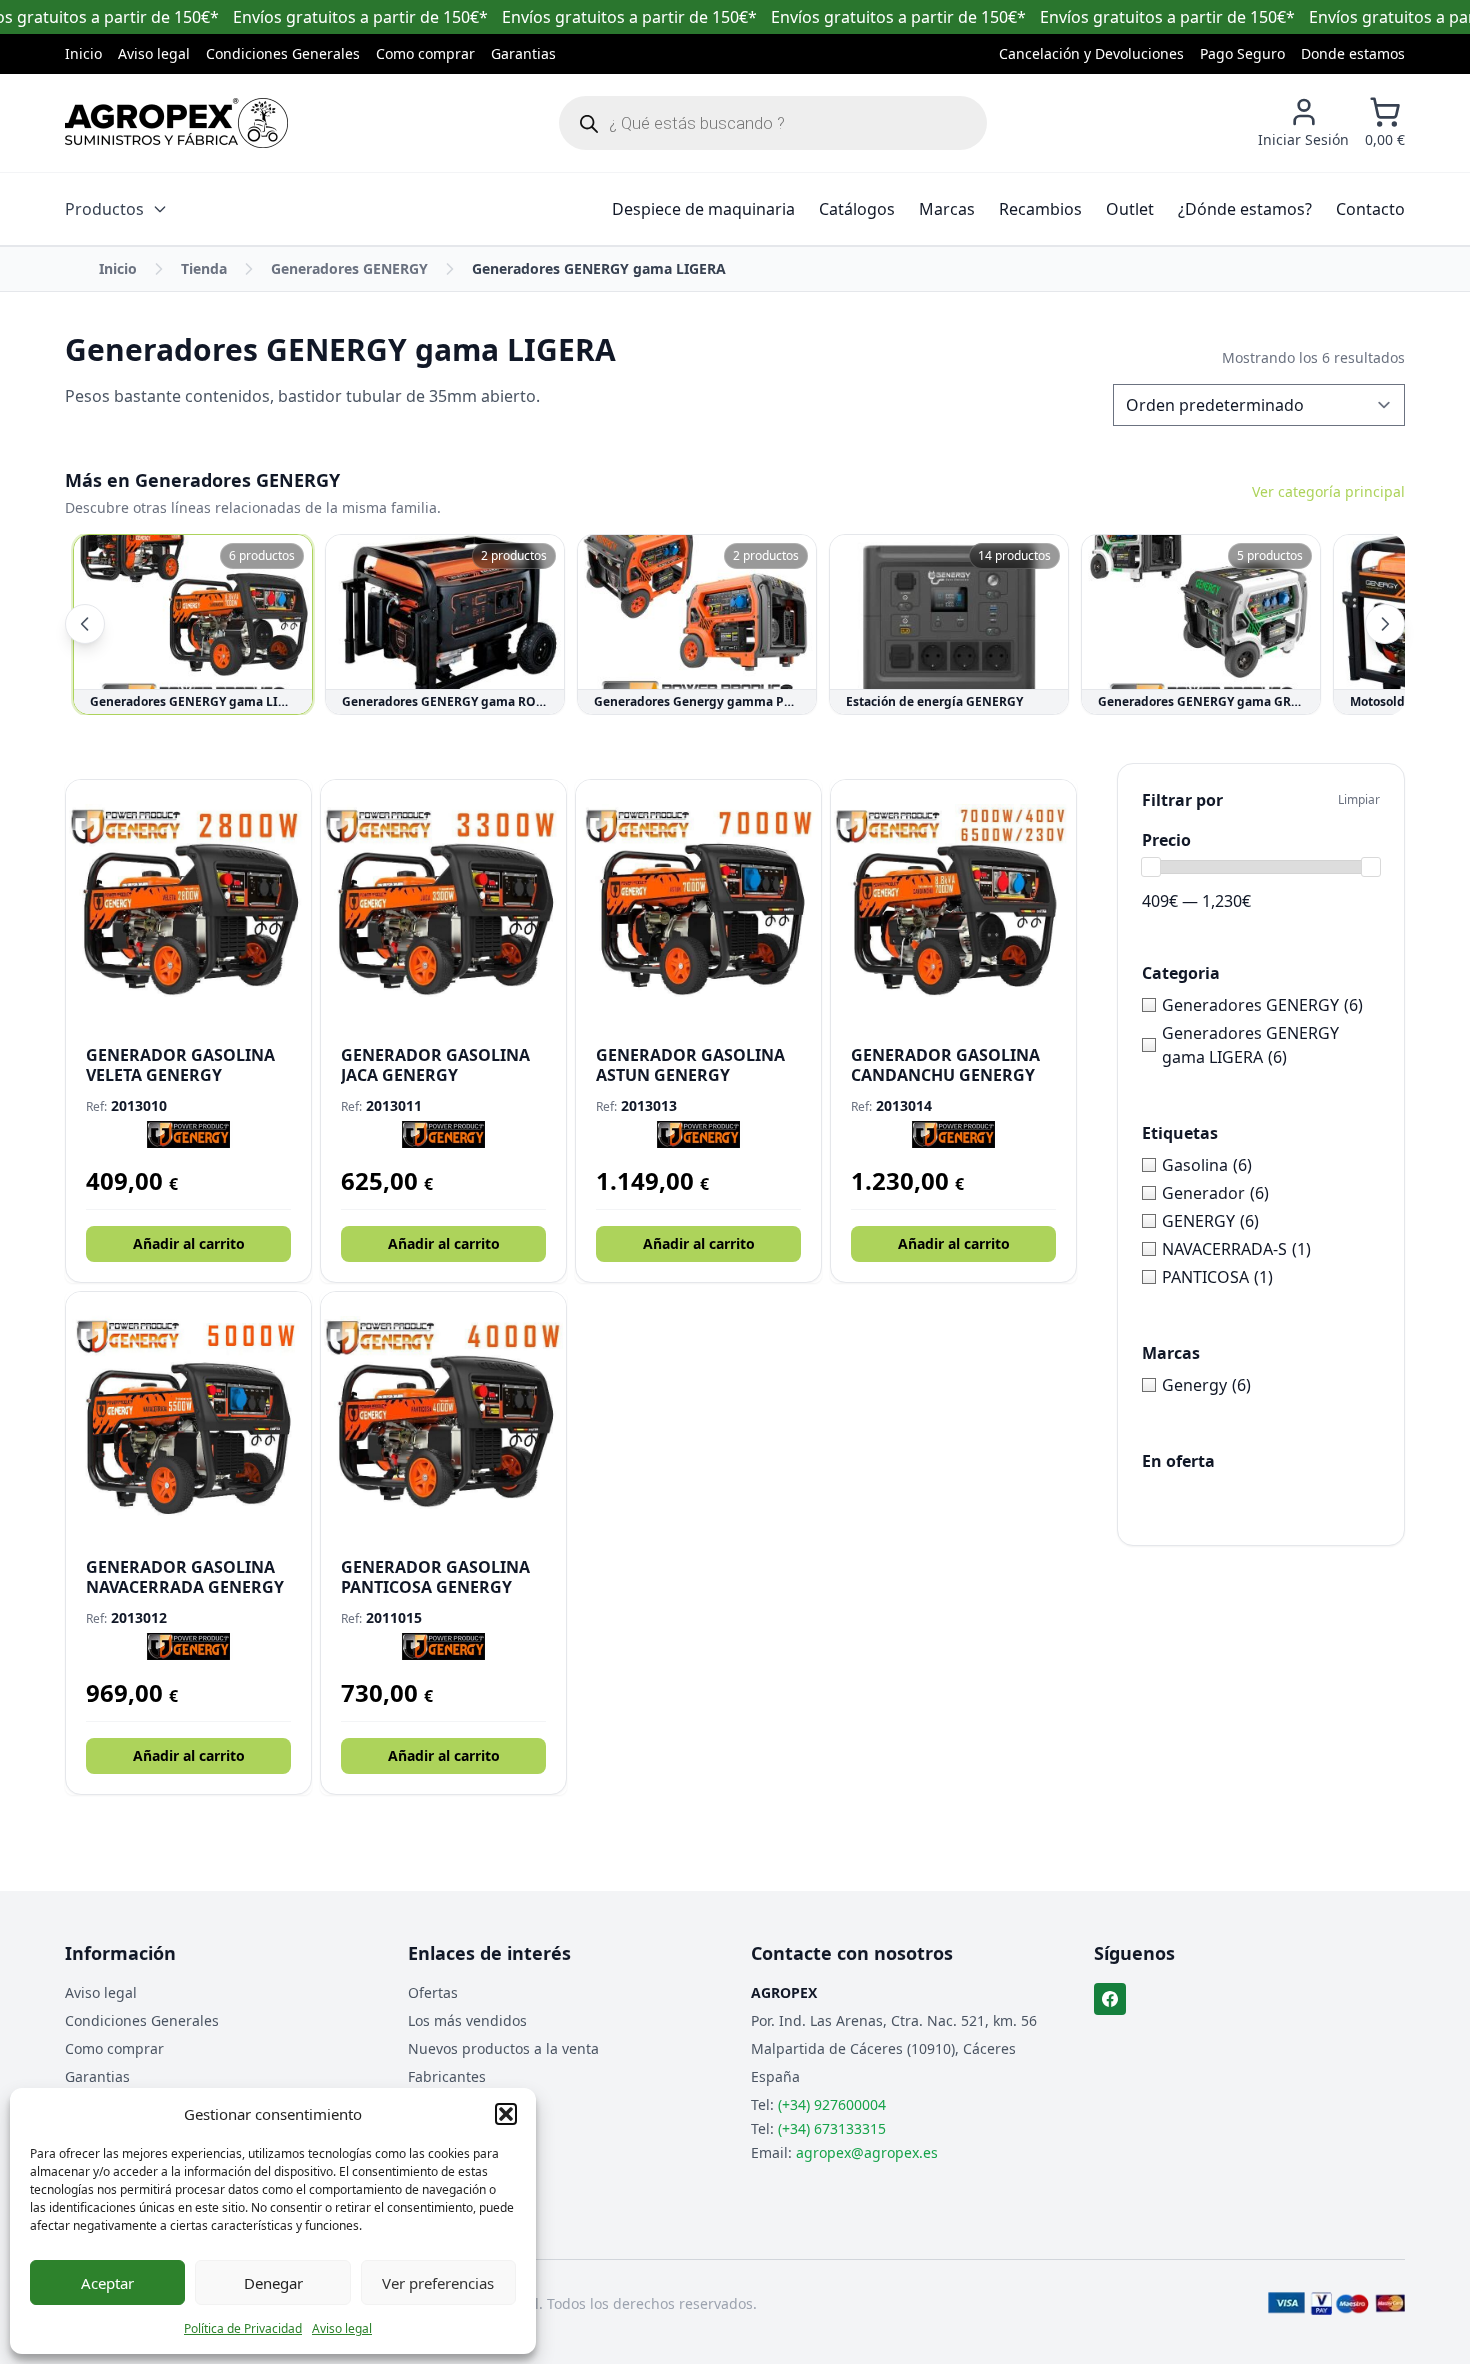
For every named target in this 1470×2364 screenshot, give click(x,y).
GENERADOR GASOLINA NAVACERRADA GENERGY (185, 1577)
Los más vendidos (467, 2020)
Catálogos (857, 209)
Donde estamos (1353, 53)
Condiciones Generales (283, 53)
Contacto (1370, 209)
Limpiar (1359, 800)
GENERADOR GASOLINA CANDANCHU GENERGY (945, 1065)
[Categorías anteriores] (85, 624)
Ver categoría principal (1328, 491)
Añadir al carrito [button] (189, 1243)
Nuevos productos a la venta (503, 2048)
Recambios (1040, 209)
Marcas (947, 209)
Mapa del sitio (455, 2104)
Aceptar (107, 2283)
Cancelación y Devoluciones (1091, 53)
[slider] (1151, 867)
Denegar (273, 2283)
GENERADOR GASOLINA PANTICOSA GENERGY (435, 1577)
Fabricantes (447, 2076)
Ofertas (433, 1992)
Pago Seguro (1242, 53)
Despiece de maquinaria (703, 209)
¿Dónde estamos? (1245, 209)
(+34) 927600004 (832, 2104)
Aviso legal (342, 2328)
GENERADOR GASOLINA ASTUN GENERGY (690, 1065)
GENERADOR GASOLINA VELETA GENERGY (180, 1065)
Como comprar (425, 53)
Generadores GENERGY (349, 268)
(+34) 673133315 (832, 2128)
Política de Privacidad (243, 2328)
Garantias (523, 53)
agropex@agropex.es (867, 2152)
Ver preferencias (438, 2283)
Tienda (204, 268)
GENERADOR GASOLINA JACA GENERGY (435, 1065)
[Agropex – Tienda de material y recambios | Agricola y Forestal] (176, 123)
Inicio (83, 53)
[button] (506, 2114)
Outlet (1130, 209)
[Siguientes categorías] (1385, 624)
